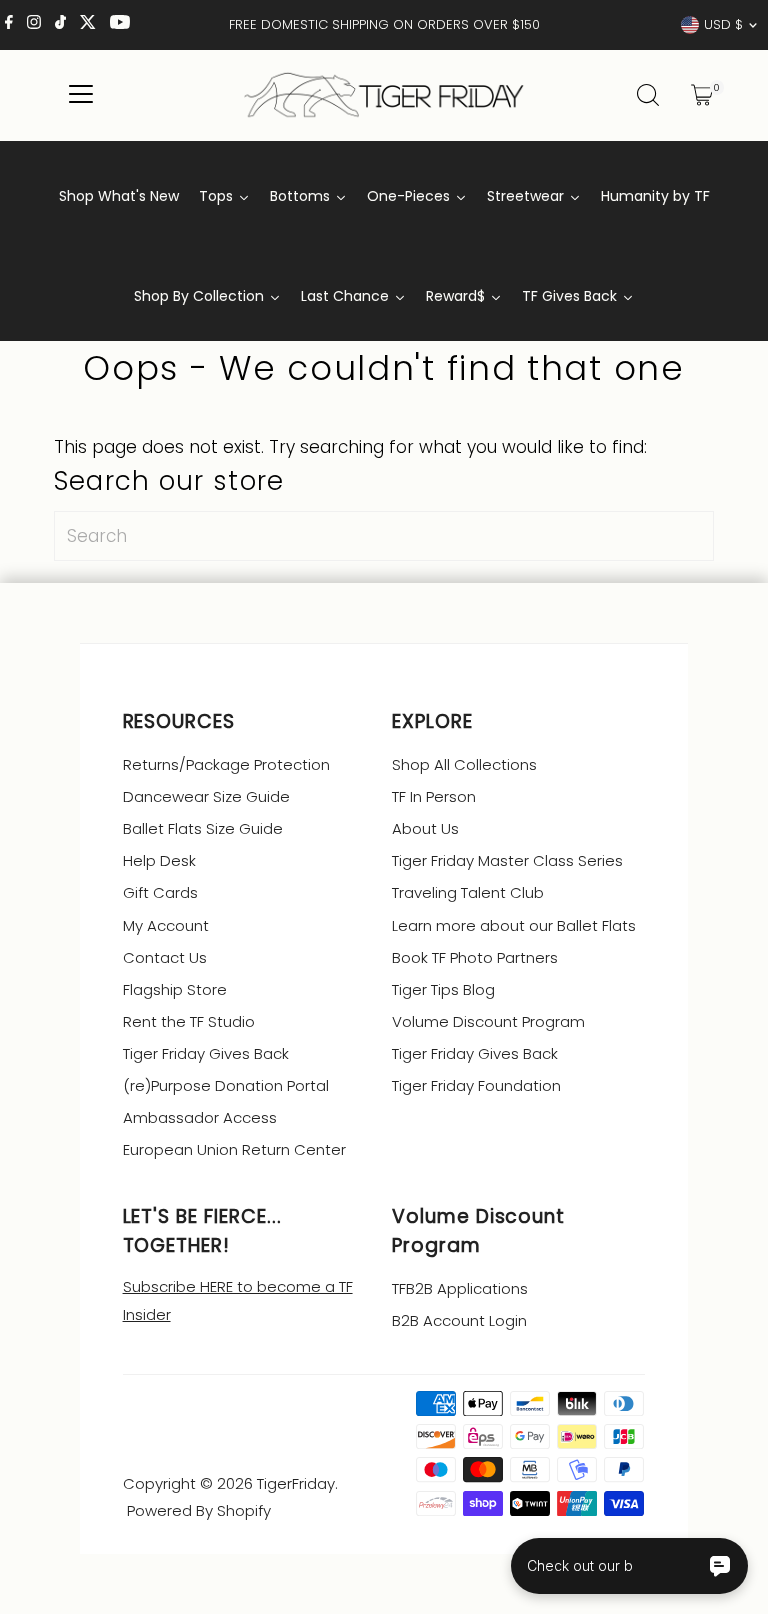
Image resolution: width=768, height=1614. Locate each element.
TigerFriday (296, 1483)
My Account (166, 925)
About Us (425, 828)
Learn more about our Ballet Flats (514, 925)
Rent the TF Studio (189, 1021)
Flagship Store (175, 989)
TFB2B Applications (460, 1288)
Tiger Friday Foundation (476, 1085)
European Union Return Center (234, 1149)
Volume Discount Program (488, 1021)
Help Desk (159, 860)
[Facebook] (9, 25)
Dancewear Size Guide (206, 796)
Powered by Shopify (199, 1510)
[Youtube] (120, 25)
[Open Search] (648, 95)
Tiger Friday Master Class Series (507, 860)
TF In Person (434, 796)
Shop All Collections (464, 764)
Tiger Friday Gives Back (206, 1053)
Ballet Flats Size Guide (203, 828)
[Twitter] (88, 25)
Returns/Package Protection (226, 764)
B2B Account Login (459, 1320)
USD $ (723, 24)
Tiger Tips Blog (443, 989)
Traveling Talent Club (468, 892)
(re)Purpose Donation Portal (226, 1085)
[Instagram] (34, 25)
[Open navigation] (81, 95)
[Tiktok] (60, 25)
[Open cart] (702, 95)
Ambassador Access (200, 1117)
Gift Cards (160, 892)
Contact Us (165, 957)
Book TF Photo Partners (475, 957)
